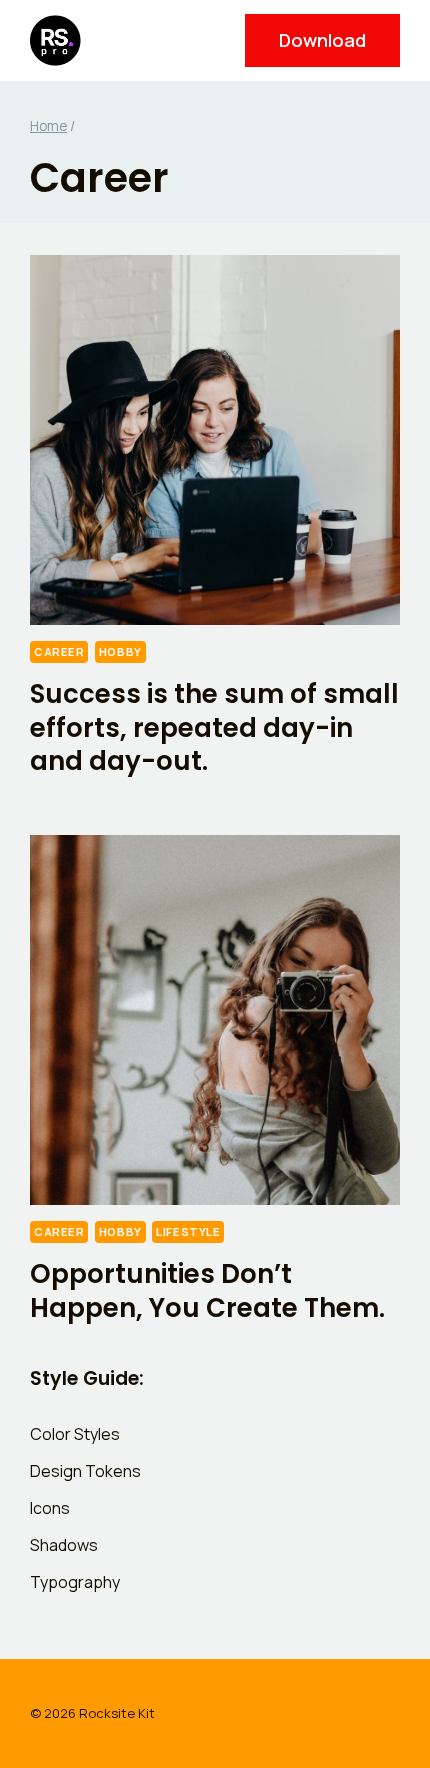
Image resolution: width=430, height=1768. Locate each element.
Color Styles (75, 1434)
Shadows (64, 1545)
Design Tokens (85, 1471)
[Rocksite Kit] (63, 40)
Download (322, 40)
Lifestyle (188, 1231)
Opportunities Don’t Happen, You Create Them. (207, 1291)
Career (59, 651)
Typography (75, 1582)
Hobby (120, 651)
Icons (50, 1508)
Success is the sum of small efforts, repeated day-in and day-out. (214, 728)
